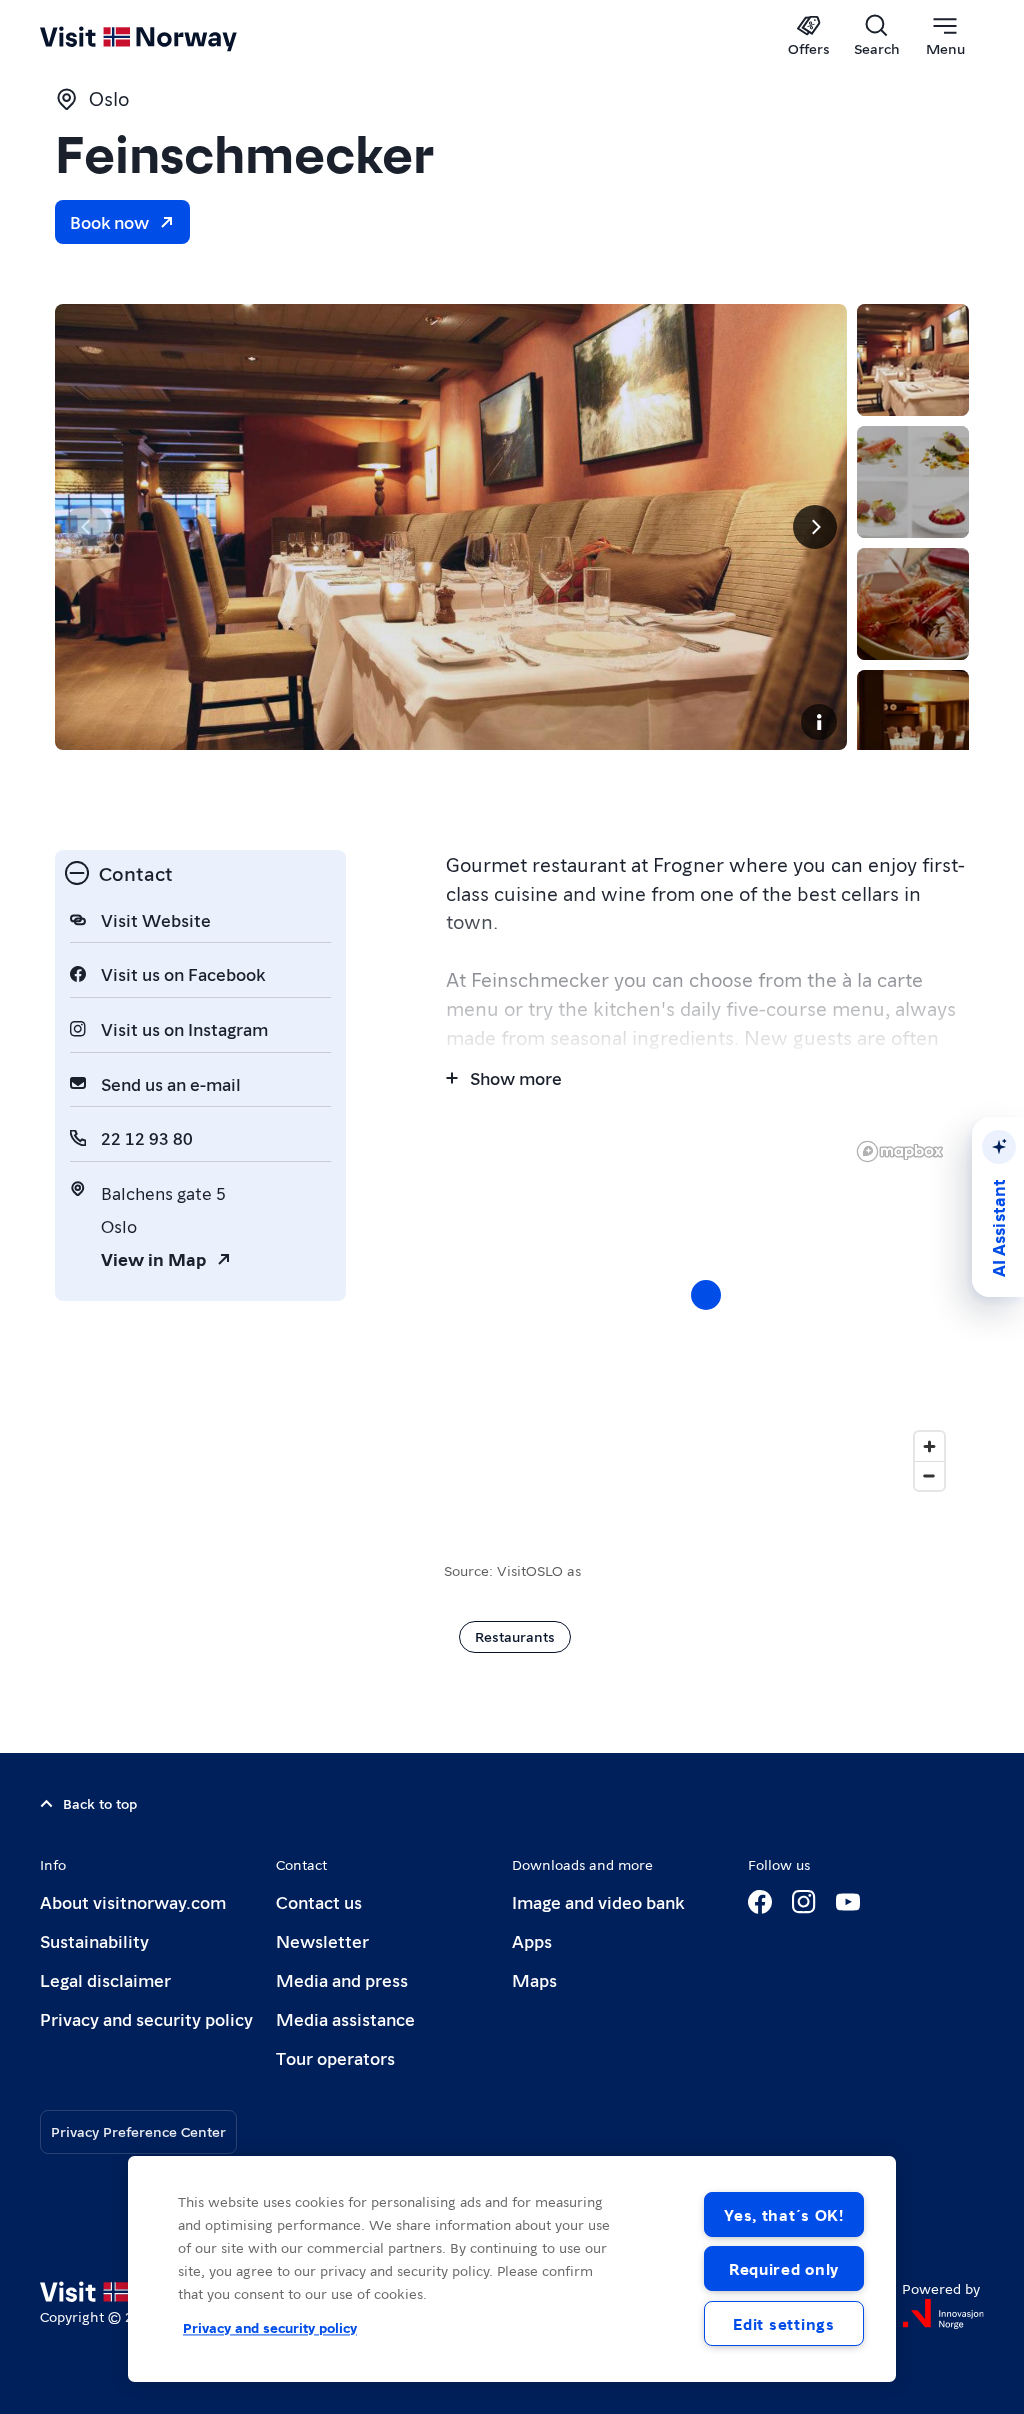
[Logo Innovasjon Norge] (943, 2314)
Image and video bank (598, 1901)
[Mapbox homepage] (900, 1151)
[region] (706, 1315)
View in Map (153, 1258)
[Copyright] (819, 722)
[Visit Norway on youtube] (848, 1902)
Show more (516, 1077)
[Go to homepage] (167, 37)
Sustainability (94, 1940)
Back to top (100, 1803)
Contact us (319, 1901)
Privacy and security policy (146, 2018)
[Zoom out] (929, 1475)
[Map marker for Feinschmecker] (706, 1295)
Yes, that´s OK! (784, 2214)
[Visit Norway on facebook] (760, 1902)
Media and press (342, 1979)
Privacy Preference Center (138, 2131)
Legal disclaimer (105, 1979)
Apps (532, 1940)
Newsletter (322, 1940)
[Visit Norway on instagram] (804, 1902)
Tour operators (335, 2057)
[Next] (815, 527)
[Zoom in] (929, 1446)
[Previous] (87, 527)
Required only (784, 2268)
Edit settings (783, 2323)
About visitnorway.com (133, 1901)
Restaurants (515, 1636)
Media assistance (345, 2018)
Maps (534, 1979)
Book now (109, 221)
